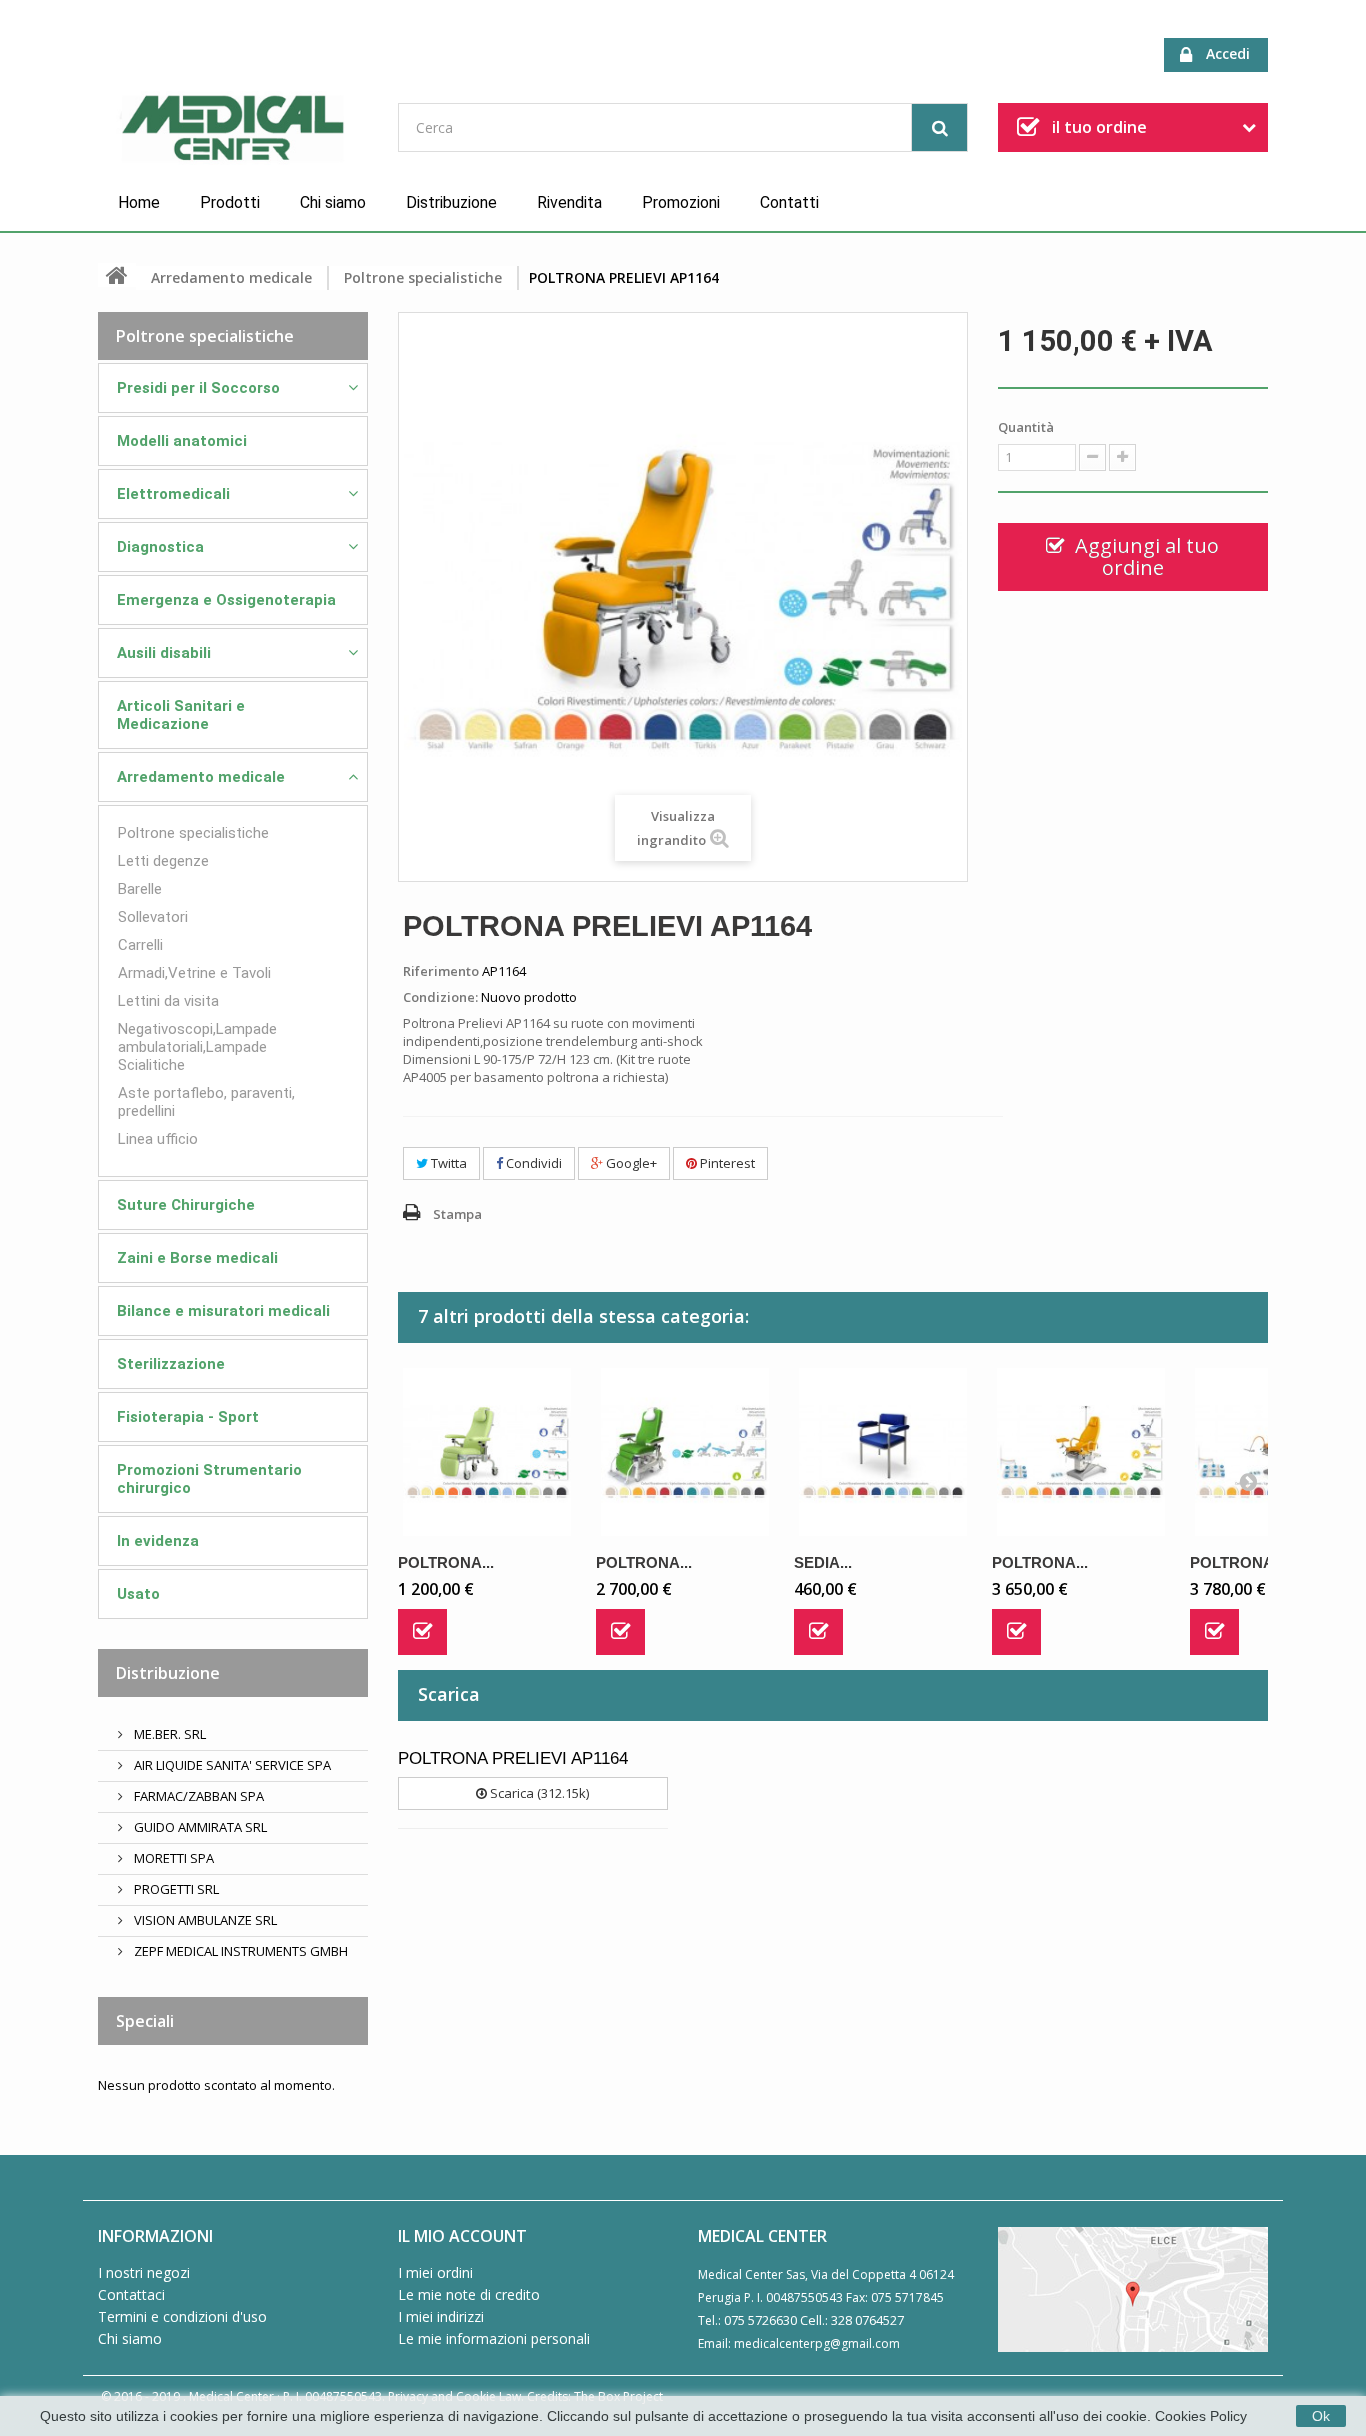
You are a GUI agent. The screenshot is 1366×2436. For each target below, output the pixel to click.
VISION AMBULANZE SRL (204, 1920)
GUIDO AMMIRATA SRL (199, 1827)
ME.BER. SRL (168, 1734)
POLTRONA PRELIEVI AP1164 (513, 1758)
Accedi (1228, 53)
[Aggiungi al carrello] (422, 1632)
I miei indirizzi (441, 2316)
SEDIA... (823, 1562)
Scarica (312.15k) (538, 1793)
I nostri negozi (144, 2272)
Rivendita (569, 202)
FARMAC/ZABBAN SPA (197, 1796)
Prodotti (230, 202)
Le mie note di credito (469, 2294)
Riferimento (441, 971)
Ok (1321, 2416)
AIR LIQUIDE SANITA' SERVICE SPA (231, 1765)
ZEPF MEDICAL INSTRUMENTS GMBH (239, 1951)
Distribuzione (451, 202)
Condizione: (440, 997)
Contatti (789, 202)
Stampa (457, 1214)
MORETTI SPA (172, 1858)
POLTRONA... (446, 1562)
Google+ (630, 1163)
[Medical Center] (233, 129)
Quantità (1026, 427)
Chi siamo (333, 202)
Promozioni (681, 202)
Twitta (447, 1163)
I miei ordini (435, 2272)
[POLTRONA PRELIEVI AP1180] (685, 1452)
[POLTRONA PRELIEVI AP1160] (487, 1452)
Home (139, 202)
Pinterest (726, 1163)
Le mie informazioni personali (494, 2338)
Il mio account (462, 2236)
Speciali (145, 2021)
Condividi (532, 1163)
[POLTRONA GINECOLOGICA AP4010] (1081, 1452)
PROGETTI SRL (175, 1889)
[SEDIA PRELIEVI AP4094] (883, 1452)
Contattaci (131, 2294)
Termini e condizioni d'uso (182, 2316)
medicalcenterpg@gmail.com (817, 2343)
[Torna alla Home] (117, 275)
